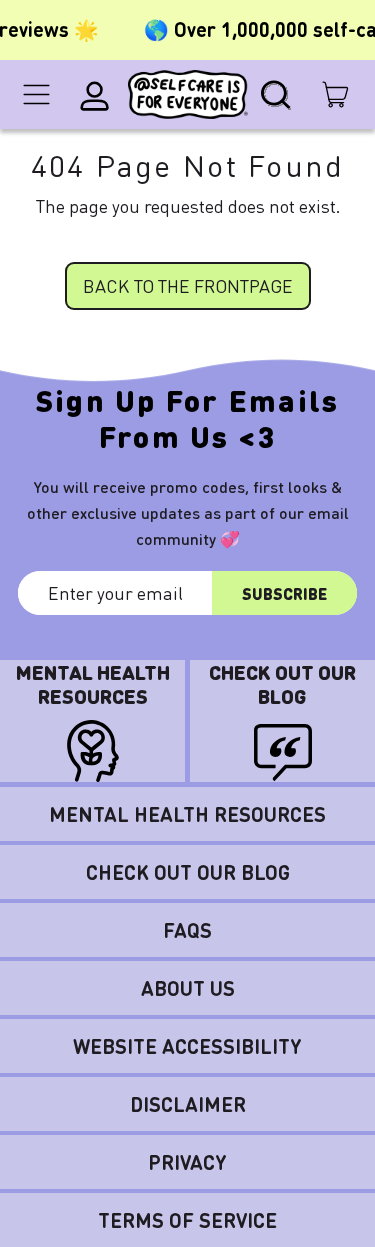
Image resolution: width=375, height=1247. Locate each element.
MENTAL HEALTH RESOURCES (187, 814)
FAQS (187, 930)
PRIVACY (187, 1162)
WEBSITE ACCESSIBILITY (187, 1046)
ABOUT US (188, 988)
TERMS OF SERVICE (187, 1220)
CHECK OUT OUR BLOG (188, 872)
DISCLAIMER (188, 1104)
